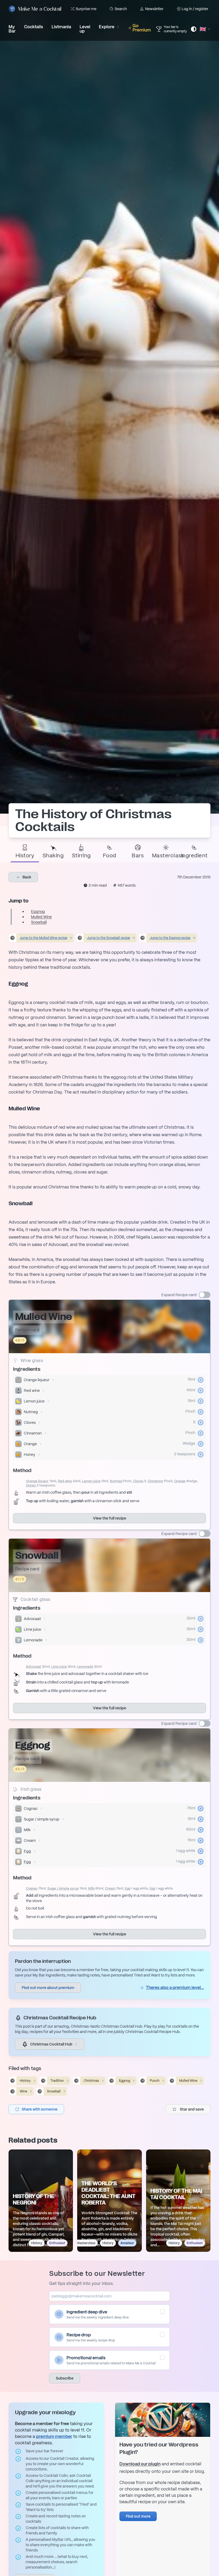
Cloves (30, 1422)
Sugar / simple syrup (42, 1819)
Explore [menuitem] (107, 27)
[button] (36, 2109)
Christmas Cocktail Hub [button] (51, 2044)
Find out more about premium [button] (48, 1988)
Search (121, 9)
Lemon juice (34, 1401)
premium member (54, 2436)
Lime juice (32, 1629)
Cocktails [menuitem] (34, 27)
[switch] (205, 1295)
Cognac (31, 1809)
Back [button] (26, 877)
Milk (27, 1830)
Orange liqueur (37, 1380)
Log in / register (195, 9)
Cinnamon (33, 1433)
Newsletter (154, 9)
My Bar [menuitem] (12, 29)
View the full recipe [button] (109, 1518)
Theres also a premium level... (175, 1988)
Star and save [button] (192, 2109)
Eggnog (38, 911)
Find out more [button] (138, 2516)
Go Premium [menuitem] (142, 28)
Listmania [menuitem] (61, 27)
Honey (30, 1454)
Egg (27, 1851)
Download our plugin (140, 2464)
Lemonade (33, 1640)
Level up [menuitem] (85, 29)
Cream (30, 1840)
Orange (30, 1444)
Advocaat (32, 1619)
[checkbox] (162, 2312)
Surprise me (86, 9)
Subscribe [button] (65, 2378)
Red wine (32, 1391)
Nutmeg (31, 1412)
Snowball (39, 922)
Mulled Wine (41, 917)
